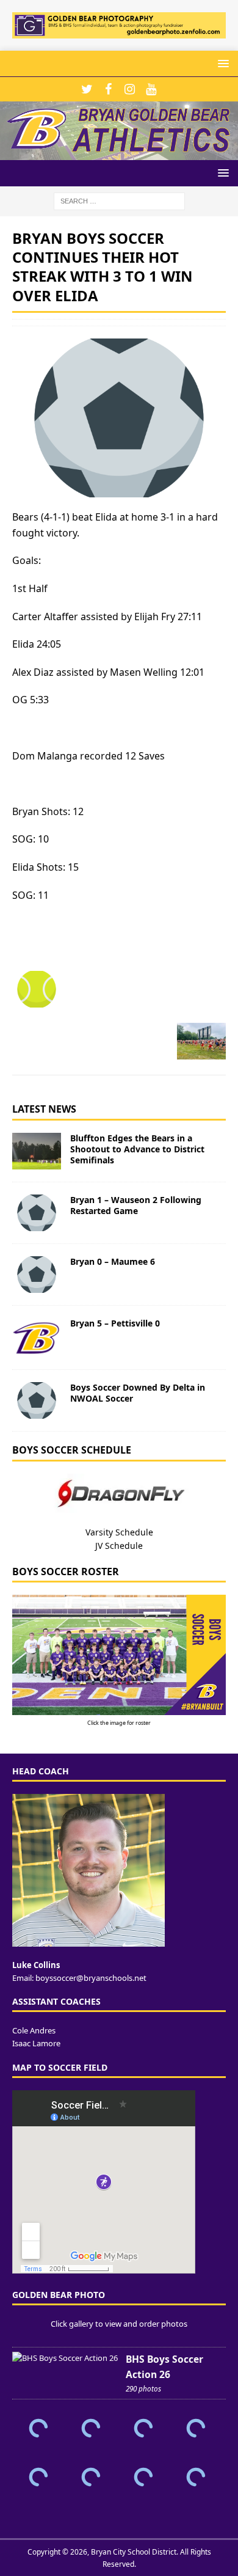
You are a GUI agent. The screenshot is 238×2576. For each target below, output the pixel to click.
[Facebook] (108, 89)
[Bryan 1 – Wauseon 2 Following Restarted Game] (37, 1213)
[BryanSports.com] (119, 153)
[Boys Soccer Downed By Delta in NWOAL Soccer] (37, 1400)
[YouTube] (151, 89)
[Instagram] (130, 89)
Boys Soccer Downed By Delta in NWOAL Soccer (138, 1393)
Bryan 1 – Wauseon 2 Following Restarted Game (136, 1205)
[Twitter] (87, 89)
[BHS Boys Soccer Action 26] (65, 2358)
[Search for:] (119, 200)
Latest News (44, 1109)
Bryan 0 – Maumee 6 (113, 1261)
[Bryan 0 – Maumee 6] (37, 1275)
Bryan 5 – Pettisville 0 (115, 1323)
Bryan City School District (134, 2552)
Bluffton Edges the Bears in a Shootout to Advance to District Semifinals (137, 1149)
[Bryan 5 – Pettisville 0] (37, 1337)
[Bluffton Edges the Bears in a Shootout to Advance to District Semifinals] (37, 1151)
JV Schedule (119, 1546)
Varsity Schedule (119, 1532)
